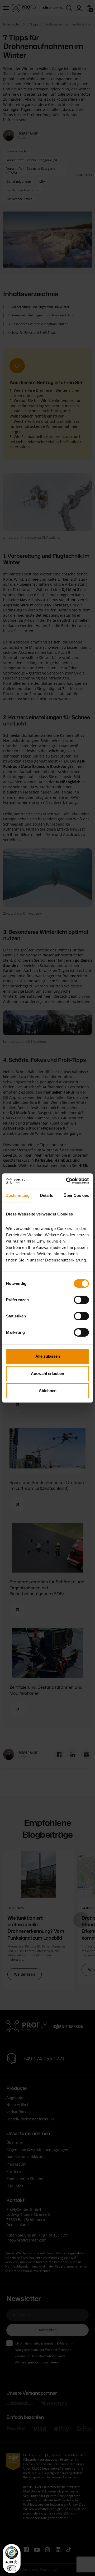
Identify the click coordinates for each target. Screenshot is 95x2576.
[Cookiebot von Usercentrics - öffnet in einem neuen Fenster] (67, 1181)
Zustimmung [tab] (18, 1195)
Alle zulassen (48, 1356)
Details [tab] (47, 1195)
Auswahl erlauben (47, 1374)
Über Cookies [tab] (76, 1195)
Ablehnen (48, 1391)
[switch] (81, 1300)
